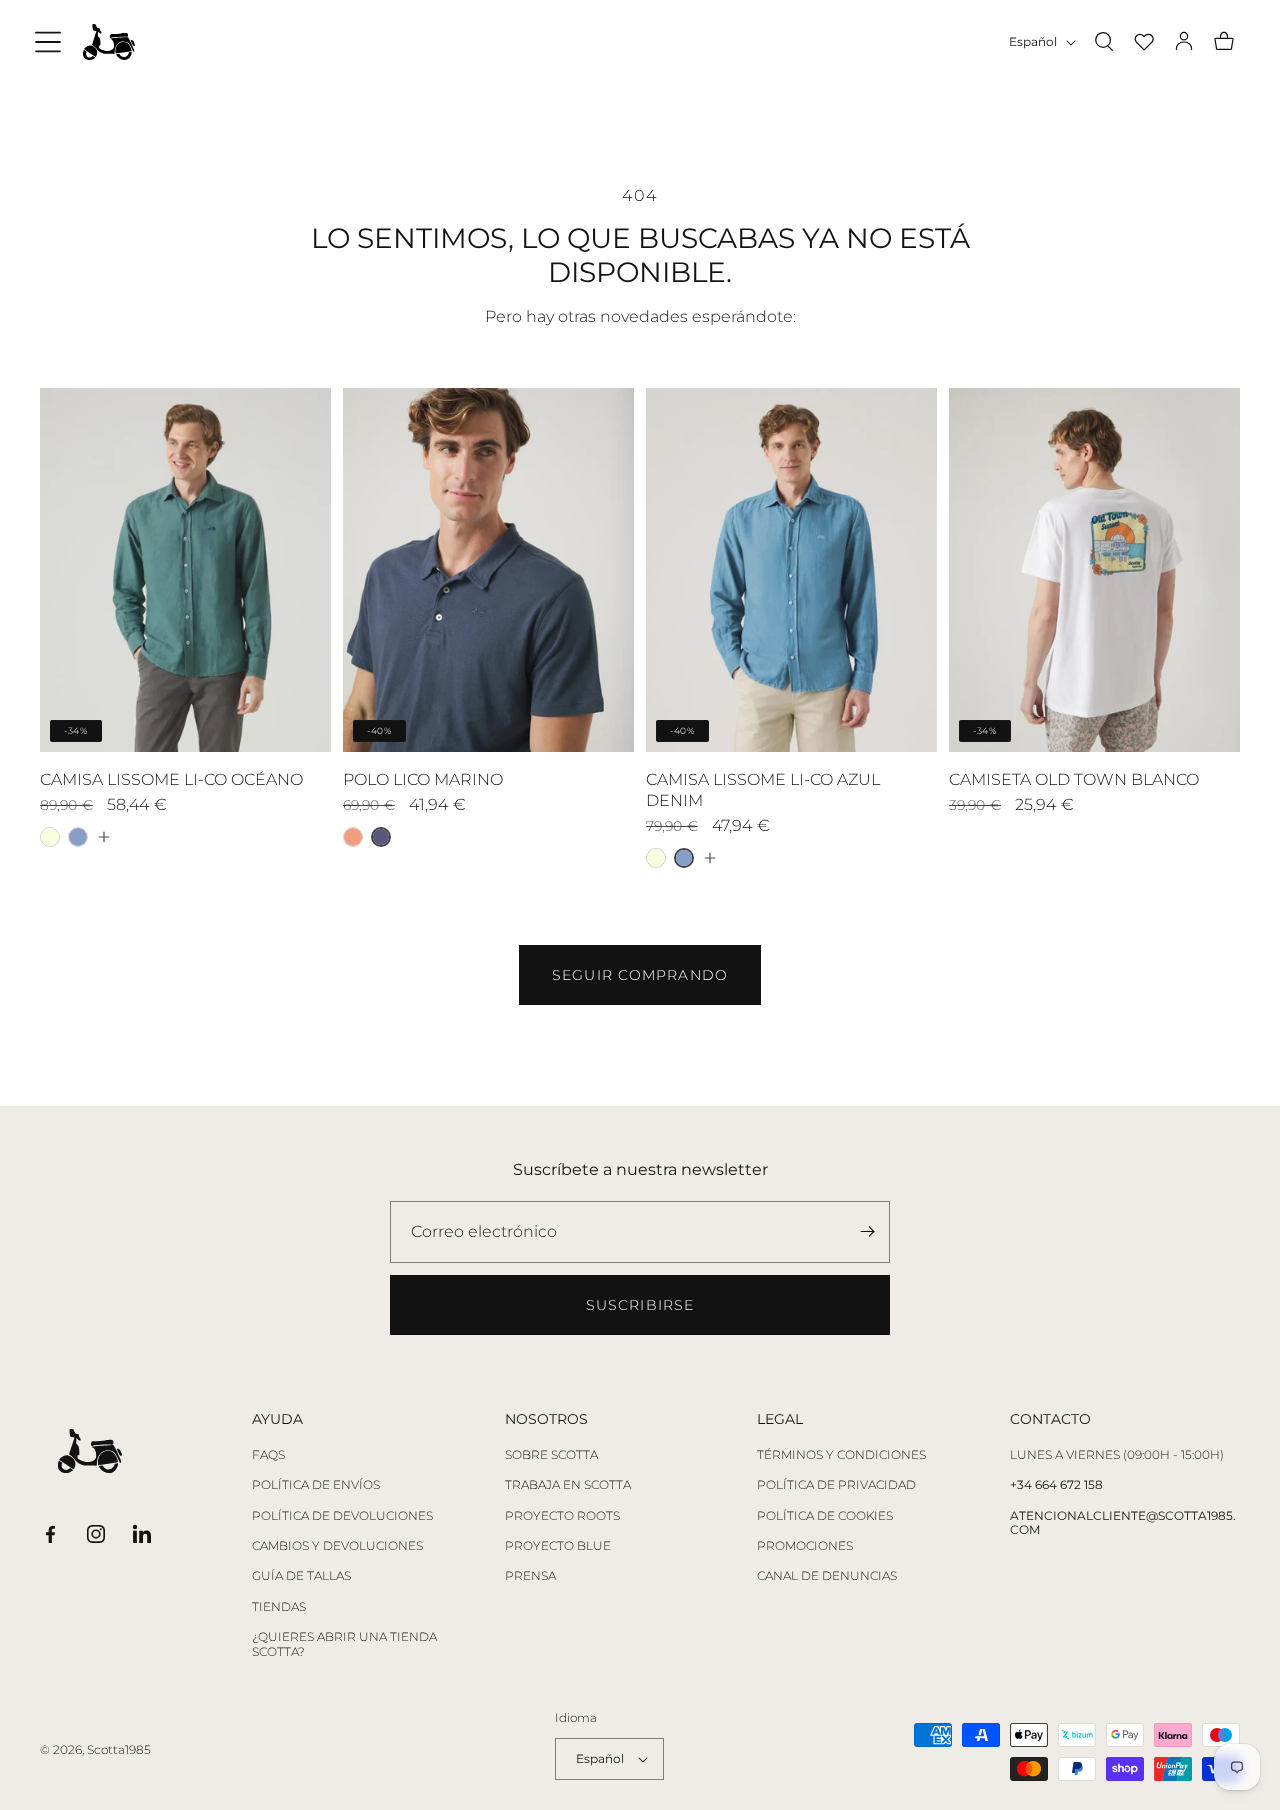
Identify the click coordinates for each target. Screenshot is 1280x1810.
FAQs (268, 1455)
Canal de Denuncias (827, 1576)
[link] (640, 975)
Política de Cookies (825, 1516)
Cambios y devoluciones (337, 1546)
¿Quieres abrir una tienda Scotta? (344, 1644)
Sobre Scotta (551, 1455)
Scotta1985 (119, 1749)
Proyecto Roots (562, 1516)
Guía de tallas (301, 1576)
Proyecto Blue (558, 1546)
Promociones (805, 1546)
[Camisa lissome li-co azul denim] (78, 837)
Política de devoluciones (342, 1516)
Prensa (530, 1576)
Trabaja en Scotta (568, 1485)
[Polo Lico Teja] (353, 837)
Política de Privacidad (836, 1485)
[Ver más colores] (103, 837)
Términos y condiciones (841, 1455)
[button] (48, 42)
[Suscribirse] (867, 1232)
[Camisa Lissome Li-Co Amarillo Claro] (50, 837)
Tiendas (279, 1607)
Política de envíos (316, 1485)
